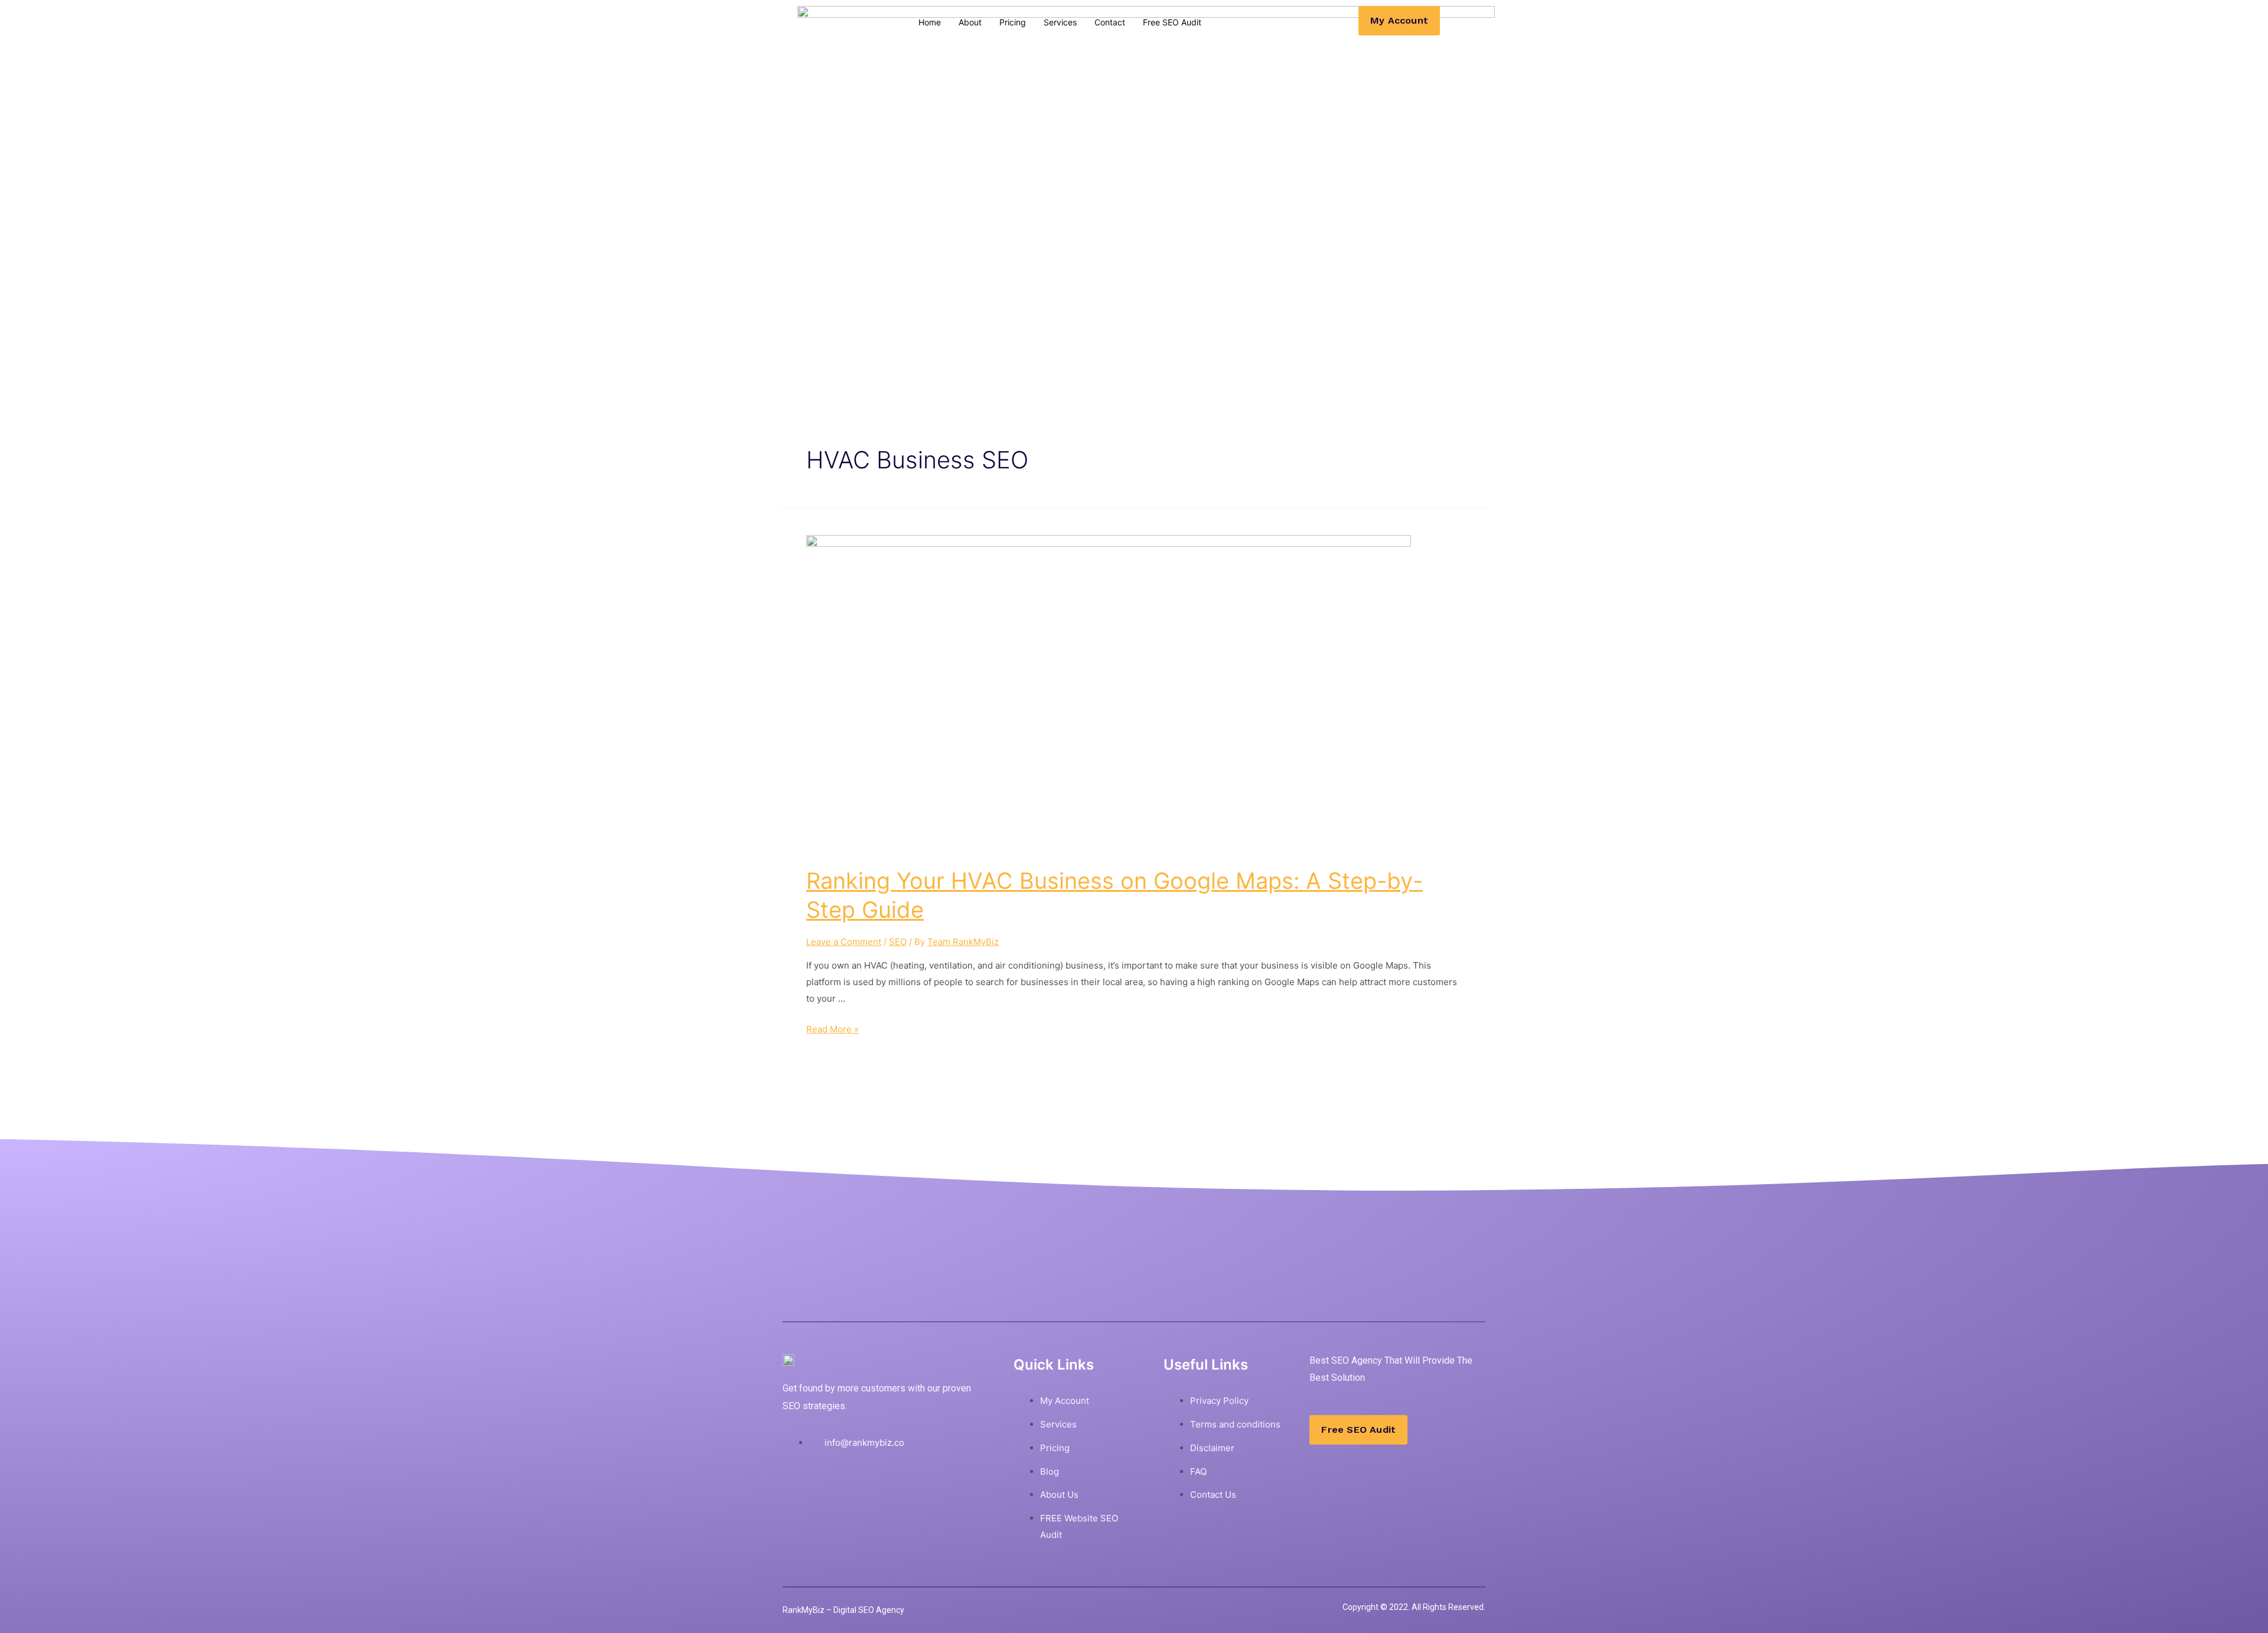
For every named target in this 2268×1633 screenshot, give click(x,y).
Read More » (832, 1029)
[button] (1399, 21)
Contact (1110, 22)
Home (930, 22)
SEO (898, 942)
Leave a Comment (844, 942)
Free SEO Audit (1172, 22)
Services (1060, 22)
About (970, 22)
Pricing (1013, 22)
